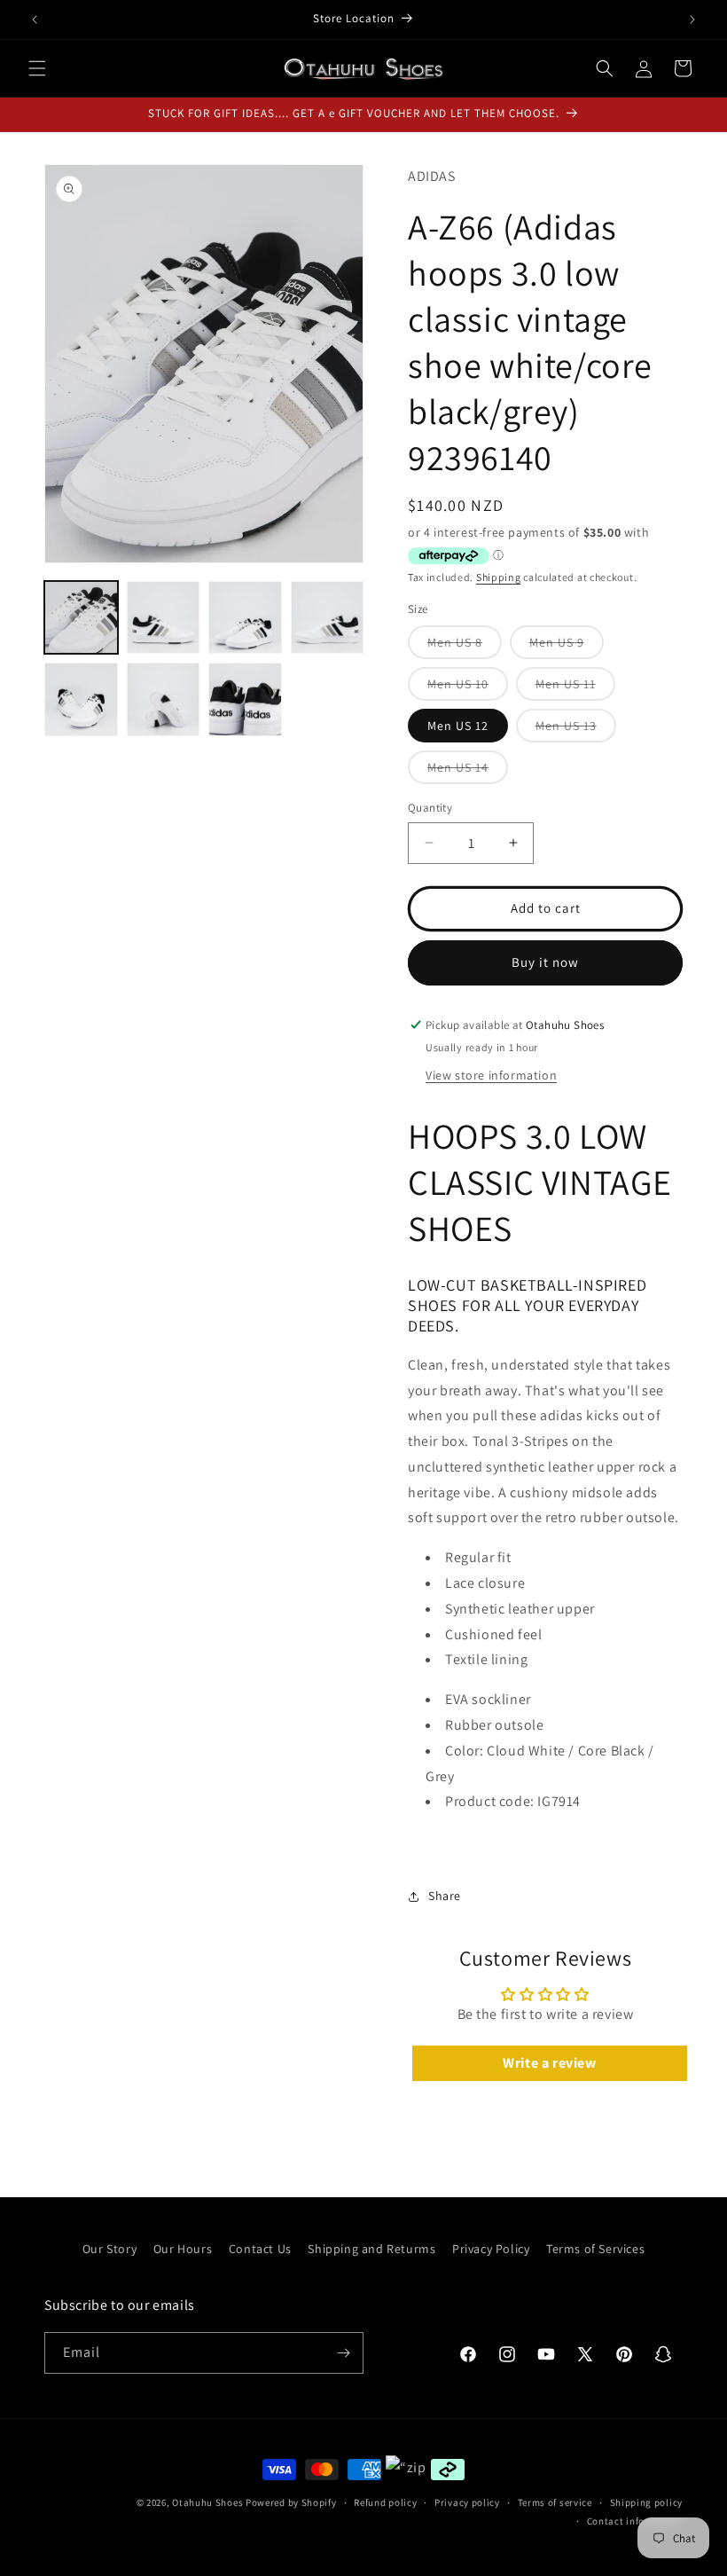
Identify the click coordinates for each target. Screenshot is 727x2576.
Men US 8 (465, 646)
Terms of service (555, 2502)
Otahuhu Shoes (207, 2502)
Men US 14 (468, 771)
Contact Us (260, 2249)
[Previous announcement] (35, 20)
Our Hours (183, 2249)
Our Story (109, 2249)
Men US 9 (567, 646)
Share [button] (445, 1896)
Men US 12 (458, 726)
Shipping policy (647, 2502)
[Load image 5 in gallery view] (81, 699)
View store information (491, 1075)
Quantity (430, 808)
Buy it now (545, 962)
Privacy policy (467, 2502)
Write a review (549, 2063)
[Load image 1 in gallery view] (81, 618)
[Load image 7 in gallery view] (245, 699)
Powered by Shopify (291, 2502)
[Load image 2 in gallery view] (164, 618)
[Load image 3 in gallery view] (245, 618)
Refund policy (385, 2502)
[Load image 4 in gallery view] (328, 618)
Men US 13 (576, 730)
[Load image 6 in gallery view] (164, 699)
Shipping (499, 577)
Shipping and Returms (371, 2249)
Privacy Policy (491, 2249)
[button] (37, 68)
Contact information (635, 2521)
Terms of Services (595, 2249)
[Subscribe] (343, 2353)
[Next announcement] (692, 20)
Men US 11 (575, 688)
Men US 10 (468, 688)
